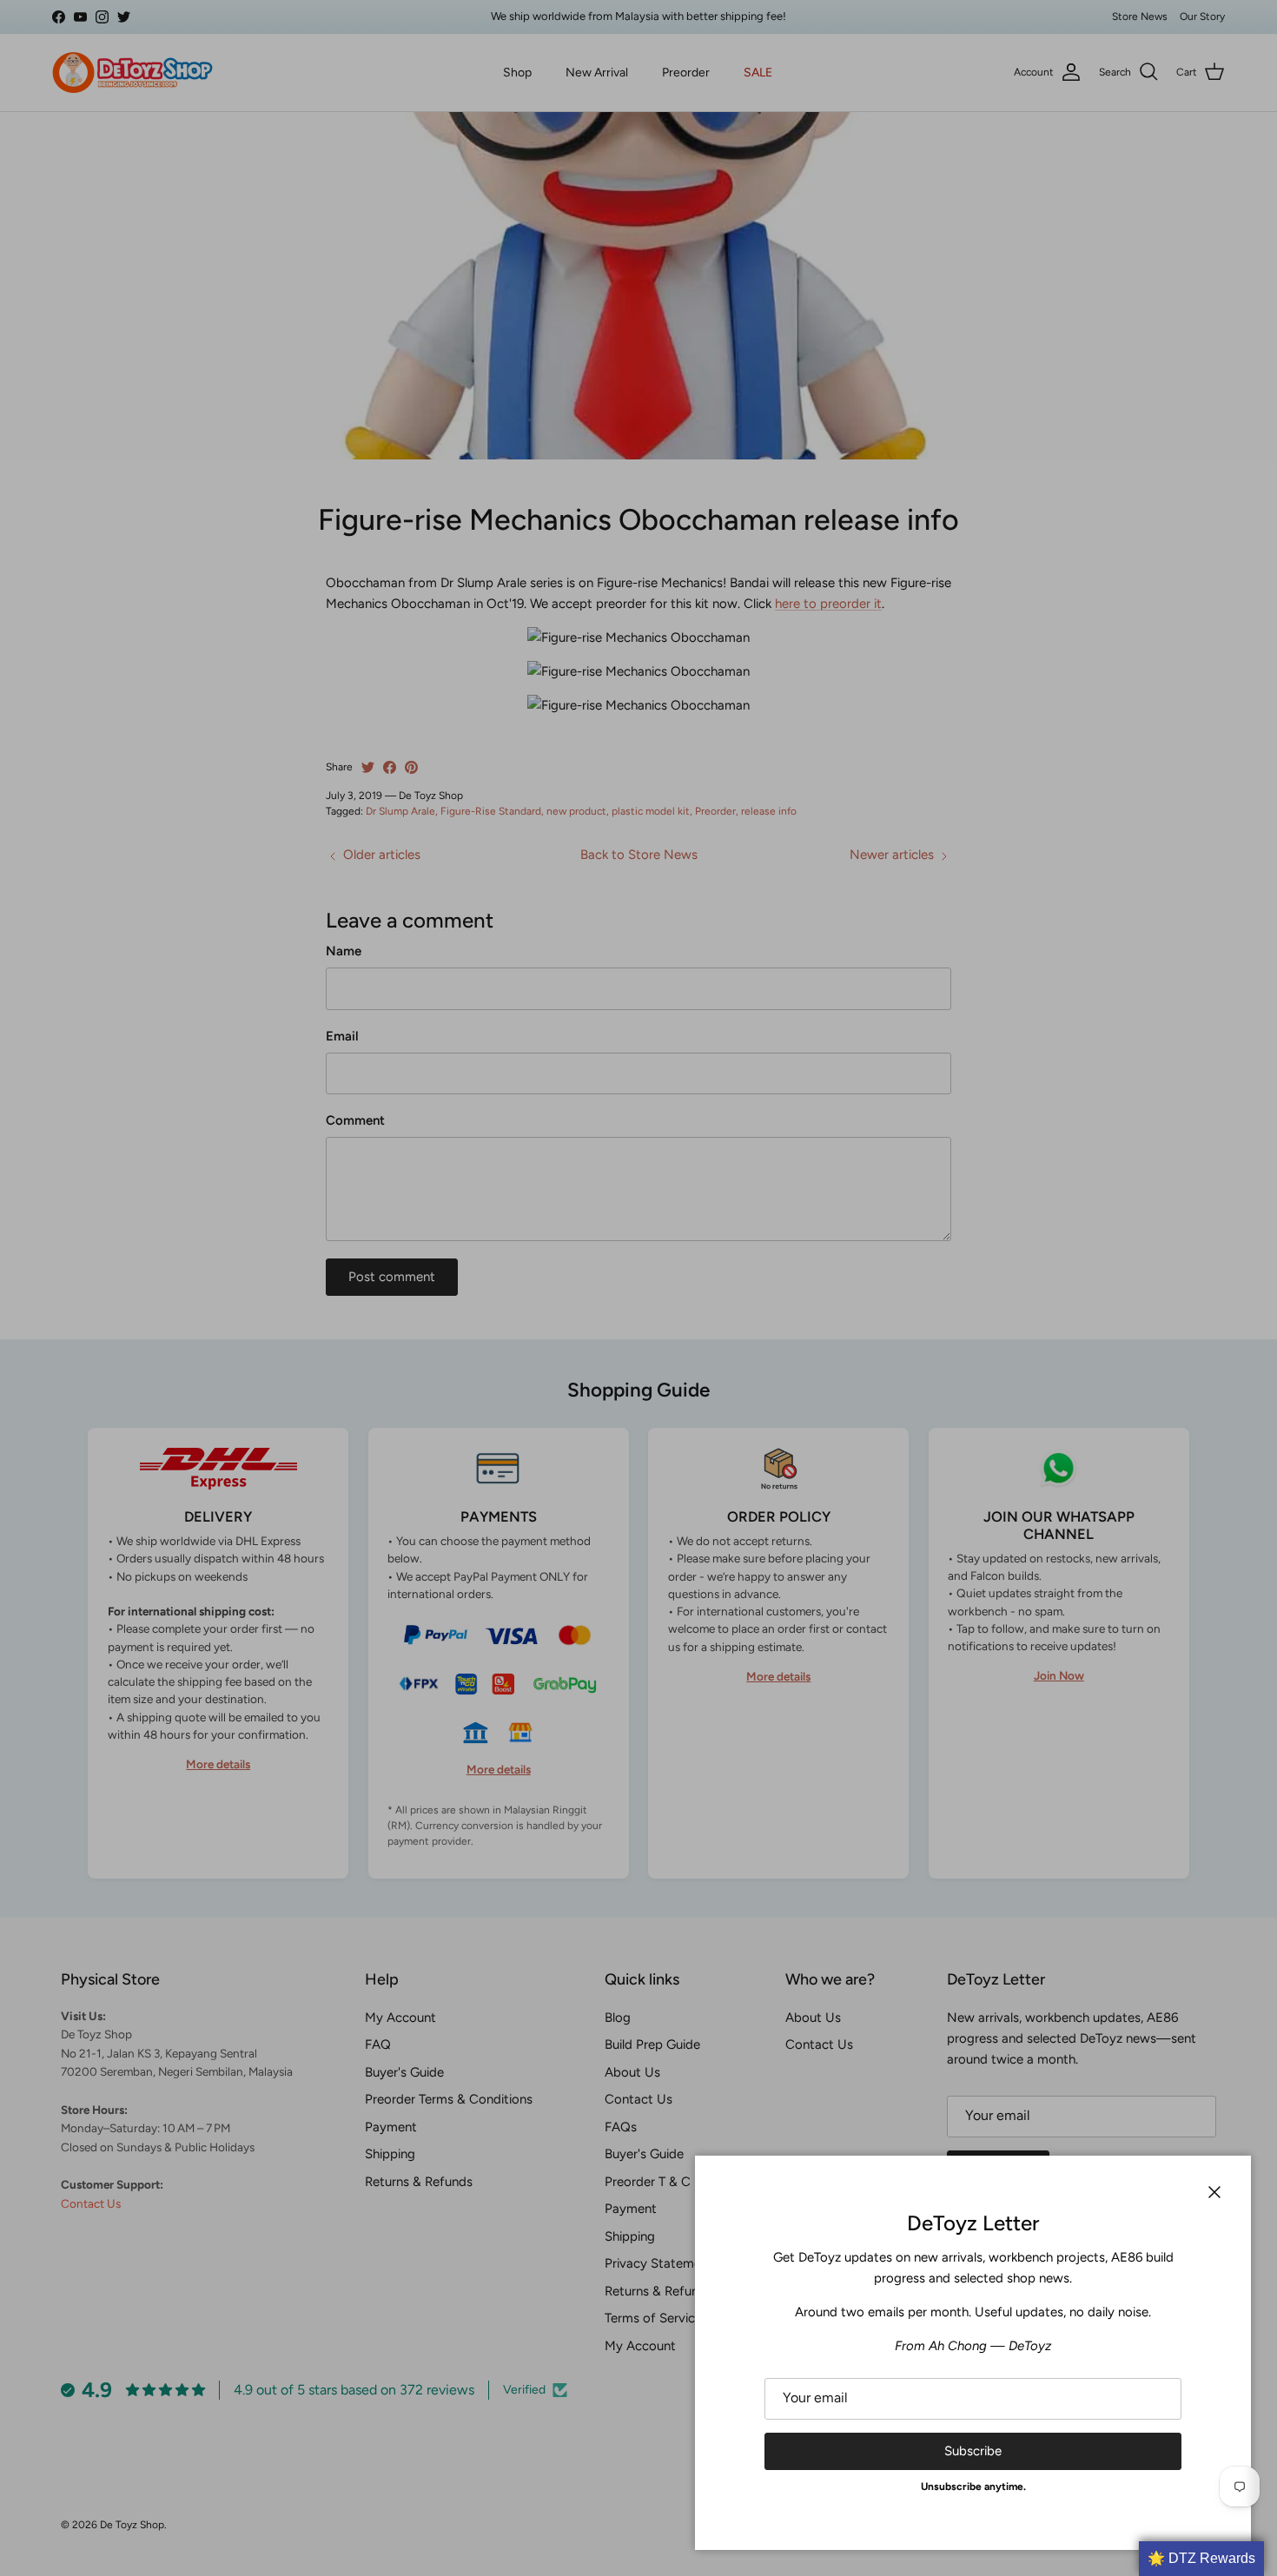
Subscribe (973, 2451)
